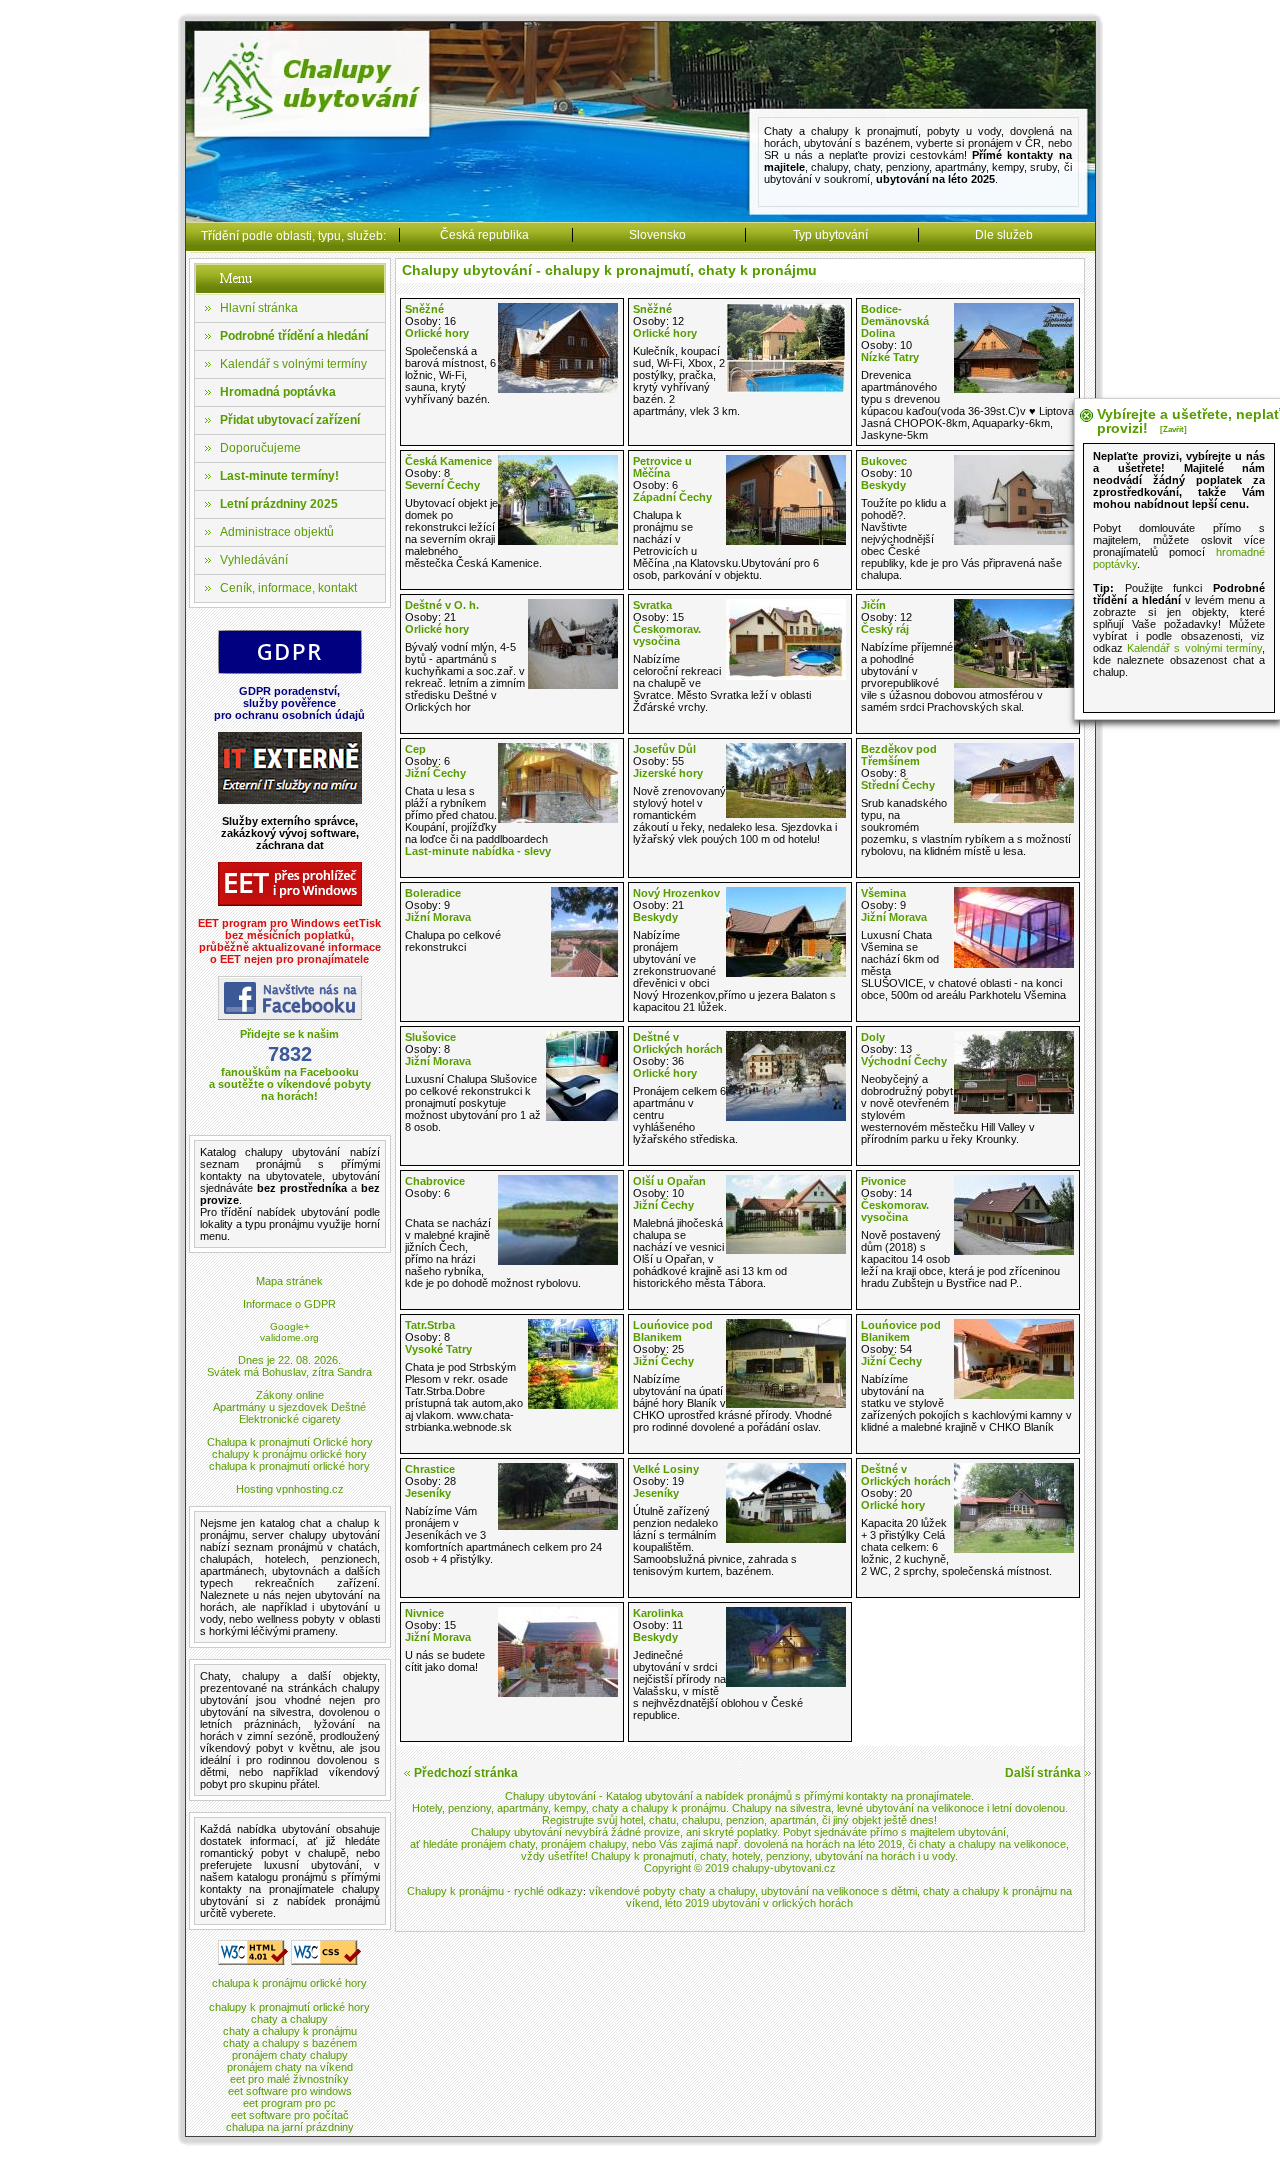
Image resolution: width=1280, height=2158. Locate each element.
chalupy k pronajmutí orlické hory (289, 2007)
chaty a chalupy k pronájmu (290, 2031)
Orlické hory (437, 333)
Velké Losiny (666, 1469)
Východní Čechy (904, 1061)
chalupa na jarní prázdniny (290, 2127)
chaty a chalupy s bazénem (290, 2043)
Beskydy (883, 485)
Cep (415, 749)
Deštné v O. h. (442, 605)
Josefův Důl (664, 749)
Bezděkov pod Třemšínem (899, 755)
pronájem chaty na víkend (290, 2067)
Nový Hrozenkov (676, 893)
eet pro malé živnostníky (289, 2079)
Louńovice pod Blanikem (673, 1331)
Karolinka (658, 1613)
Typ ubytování (830, 235)
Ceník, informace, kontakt (288, 588)
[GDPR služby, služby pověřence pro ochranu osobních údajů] (290, 670)
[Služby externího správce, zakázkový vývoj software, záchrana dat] (290, 800)
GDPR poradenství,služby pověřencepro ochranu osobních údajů (289, 703)
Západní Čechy (672, 497)
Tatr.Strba (430, 1325)
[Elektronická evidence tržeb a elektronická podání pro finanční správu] (290, 902)
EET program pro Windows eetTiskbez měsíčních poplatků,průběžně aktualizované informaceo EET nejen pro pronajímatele (289, 941)
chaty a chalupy (289, 2019)
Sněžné (424, 309)
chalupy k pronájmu (678, 1808)
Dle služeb (1004, 235)
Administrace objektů (277, 532)
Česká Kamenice (448, 461)
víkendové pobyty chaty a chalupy (672, 1891)
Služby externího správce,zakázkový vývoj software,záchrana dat (290, 833)
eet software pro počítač (290, 2115)
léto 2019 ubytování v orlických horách (759, 1903)
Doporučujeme (260, 448)
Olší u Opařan (669, 1181)
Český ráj (885, 629)
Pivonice (883, 1181)
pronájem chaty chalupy (290, 2055)
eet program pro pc (289, 2103)
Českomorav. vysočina (667, 635)
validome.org (289, 1337)
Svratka (652, 605)
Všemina (883, 893)
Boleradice (433, 893)
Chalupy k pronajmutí (642, 1856)
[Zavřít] (1173, 429)
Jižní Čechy (435, 773)
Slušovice (430, 1037)
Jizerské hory (668, 773)
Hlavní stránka (259, 308)
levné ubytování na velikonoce (910, 1808)
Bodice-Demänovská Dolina (895, 321)
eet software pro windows (290, 2091)
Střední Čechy (898, 785)
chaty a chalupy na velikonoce (992, 1844)
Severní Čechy (442, 485)
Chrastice (430, 1469)
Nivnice (424, 1613)
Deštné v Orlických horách (678, 1043)
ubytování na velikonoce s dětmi (839, 1891)
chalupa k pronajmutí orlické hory (289, 1466)
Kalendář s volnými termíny (293, 364)
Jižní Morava (438, 917)
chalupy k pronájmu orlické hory (289, 1454)
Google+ (290, 1326)
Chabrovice (435, 1181)
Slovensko (657, 235)
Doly (873, 1037)
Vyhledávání (254, 560)
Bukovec (884, 461)
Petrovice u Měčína (662, 467)
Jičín (873, 605)
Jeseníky (428, 1493)
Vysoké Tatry (438, 1349)
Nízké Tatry (890, 357)
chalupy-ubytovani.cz (784, 1868)
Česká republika (484, 235)
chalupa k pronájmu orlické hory (289, 1983)
